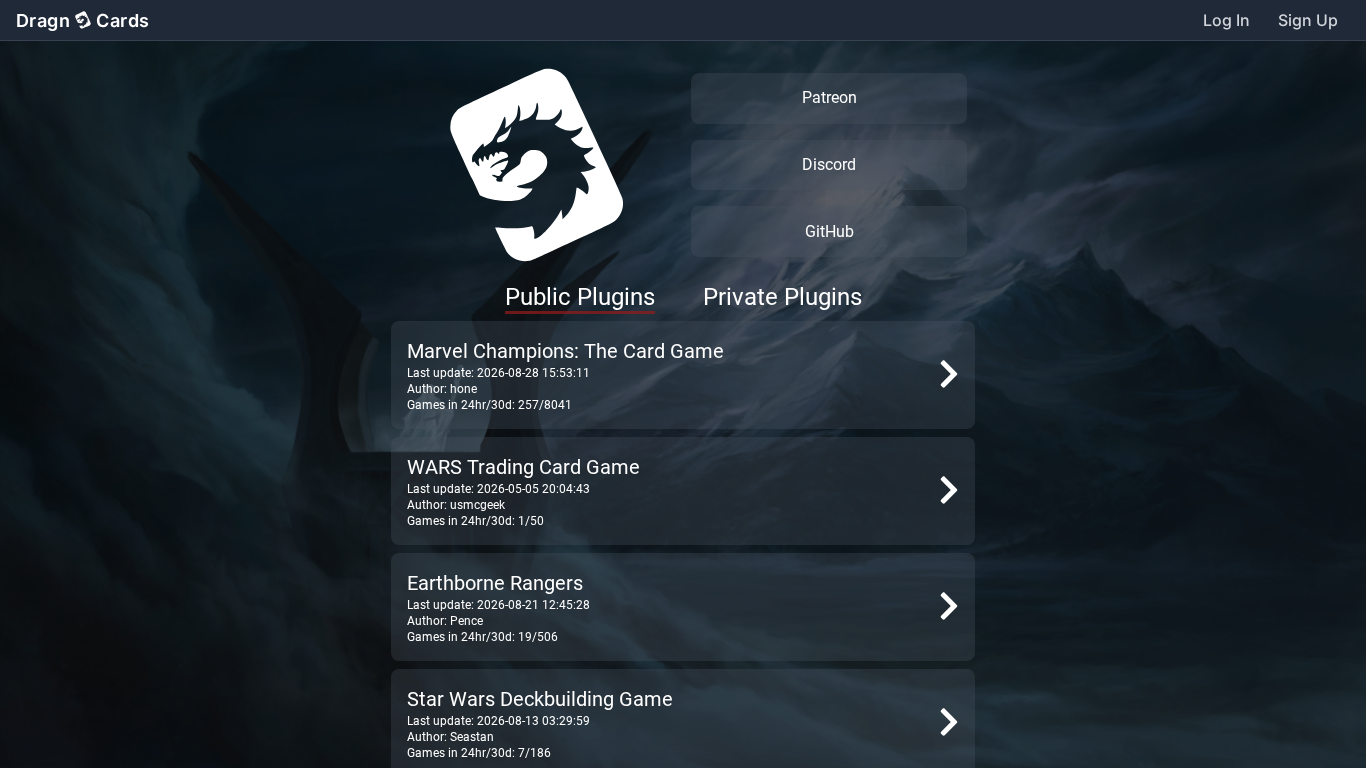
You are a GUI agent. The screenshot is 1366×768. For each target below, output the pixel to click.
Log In (1226, 20)
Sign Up (1308, 20)
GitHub (829, 231)
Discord (829, 164)
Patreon (829, 97)
